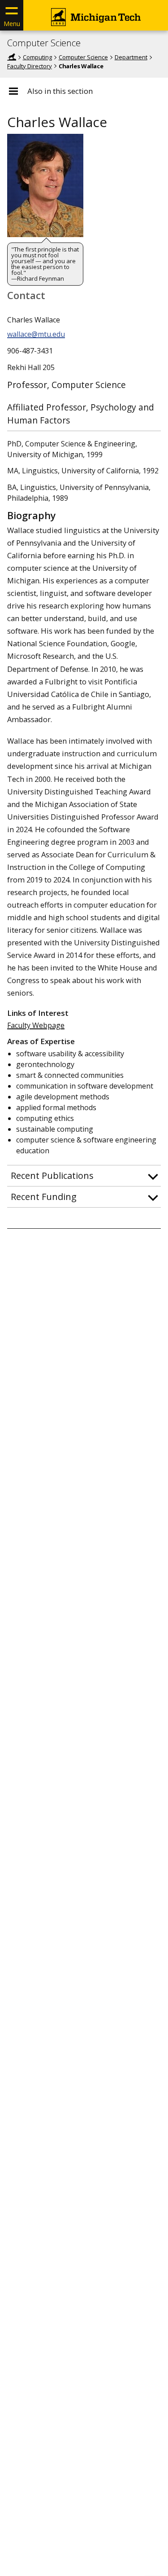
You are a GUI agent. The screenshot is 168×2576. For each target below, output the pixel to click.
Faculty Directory (30, 66)
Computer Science (44, 43)
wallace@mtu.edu (36, 334)
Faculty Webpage (36, 1025)
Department (131, 57)
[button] (84, 1176)
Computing (37, 57)
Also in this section (60, 91)
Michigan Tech (12, 57)
